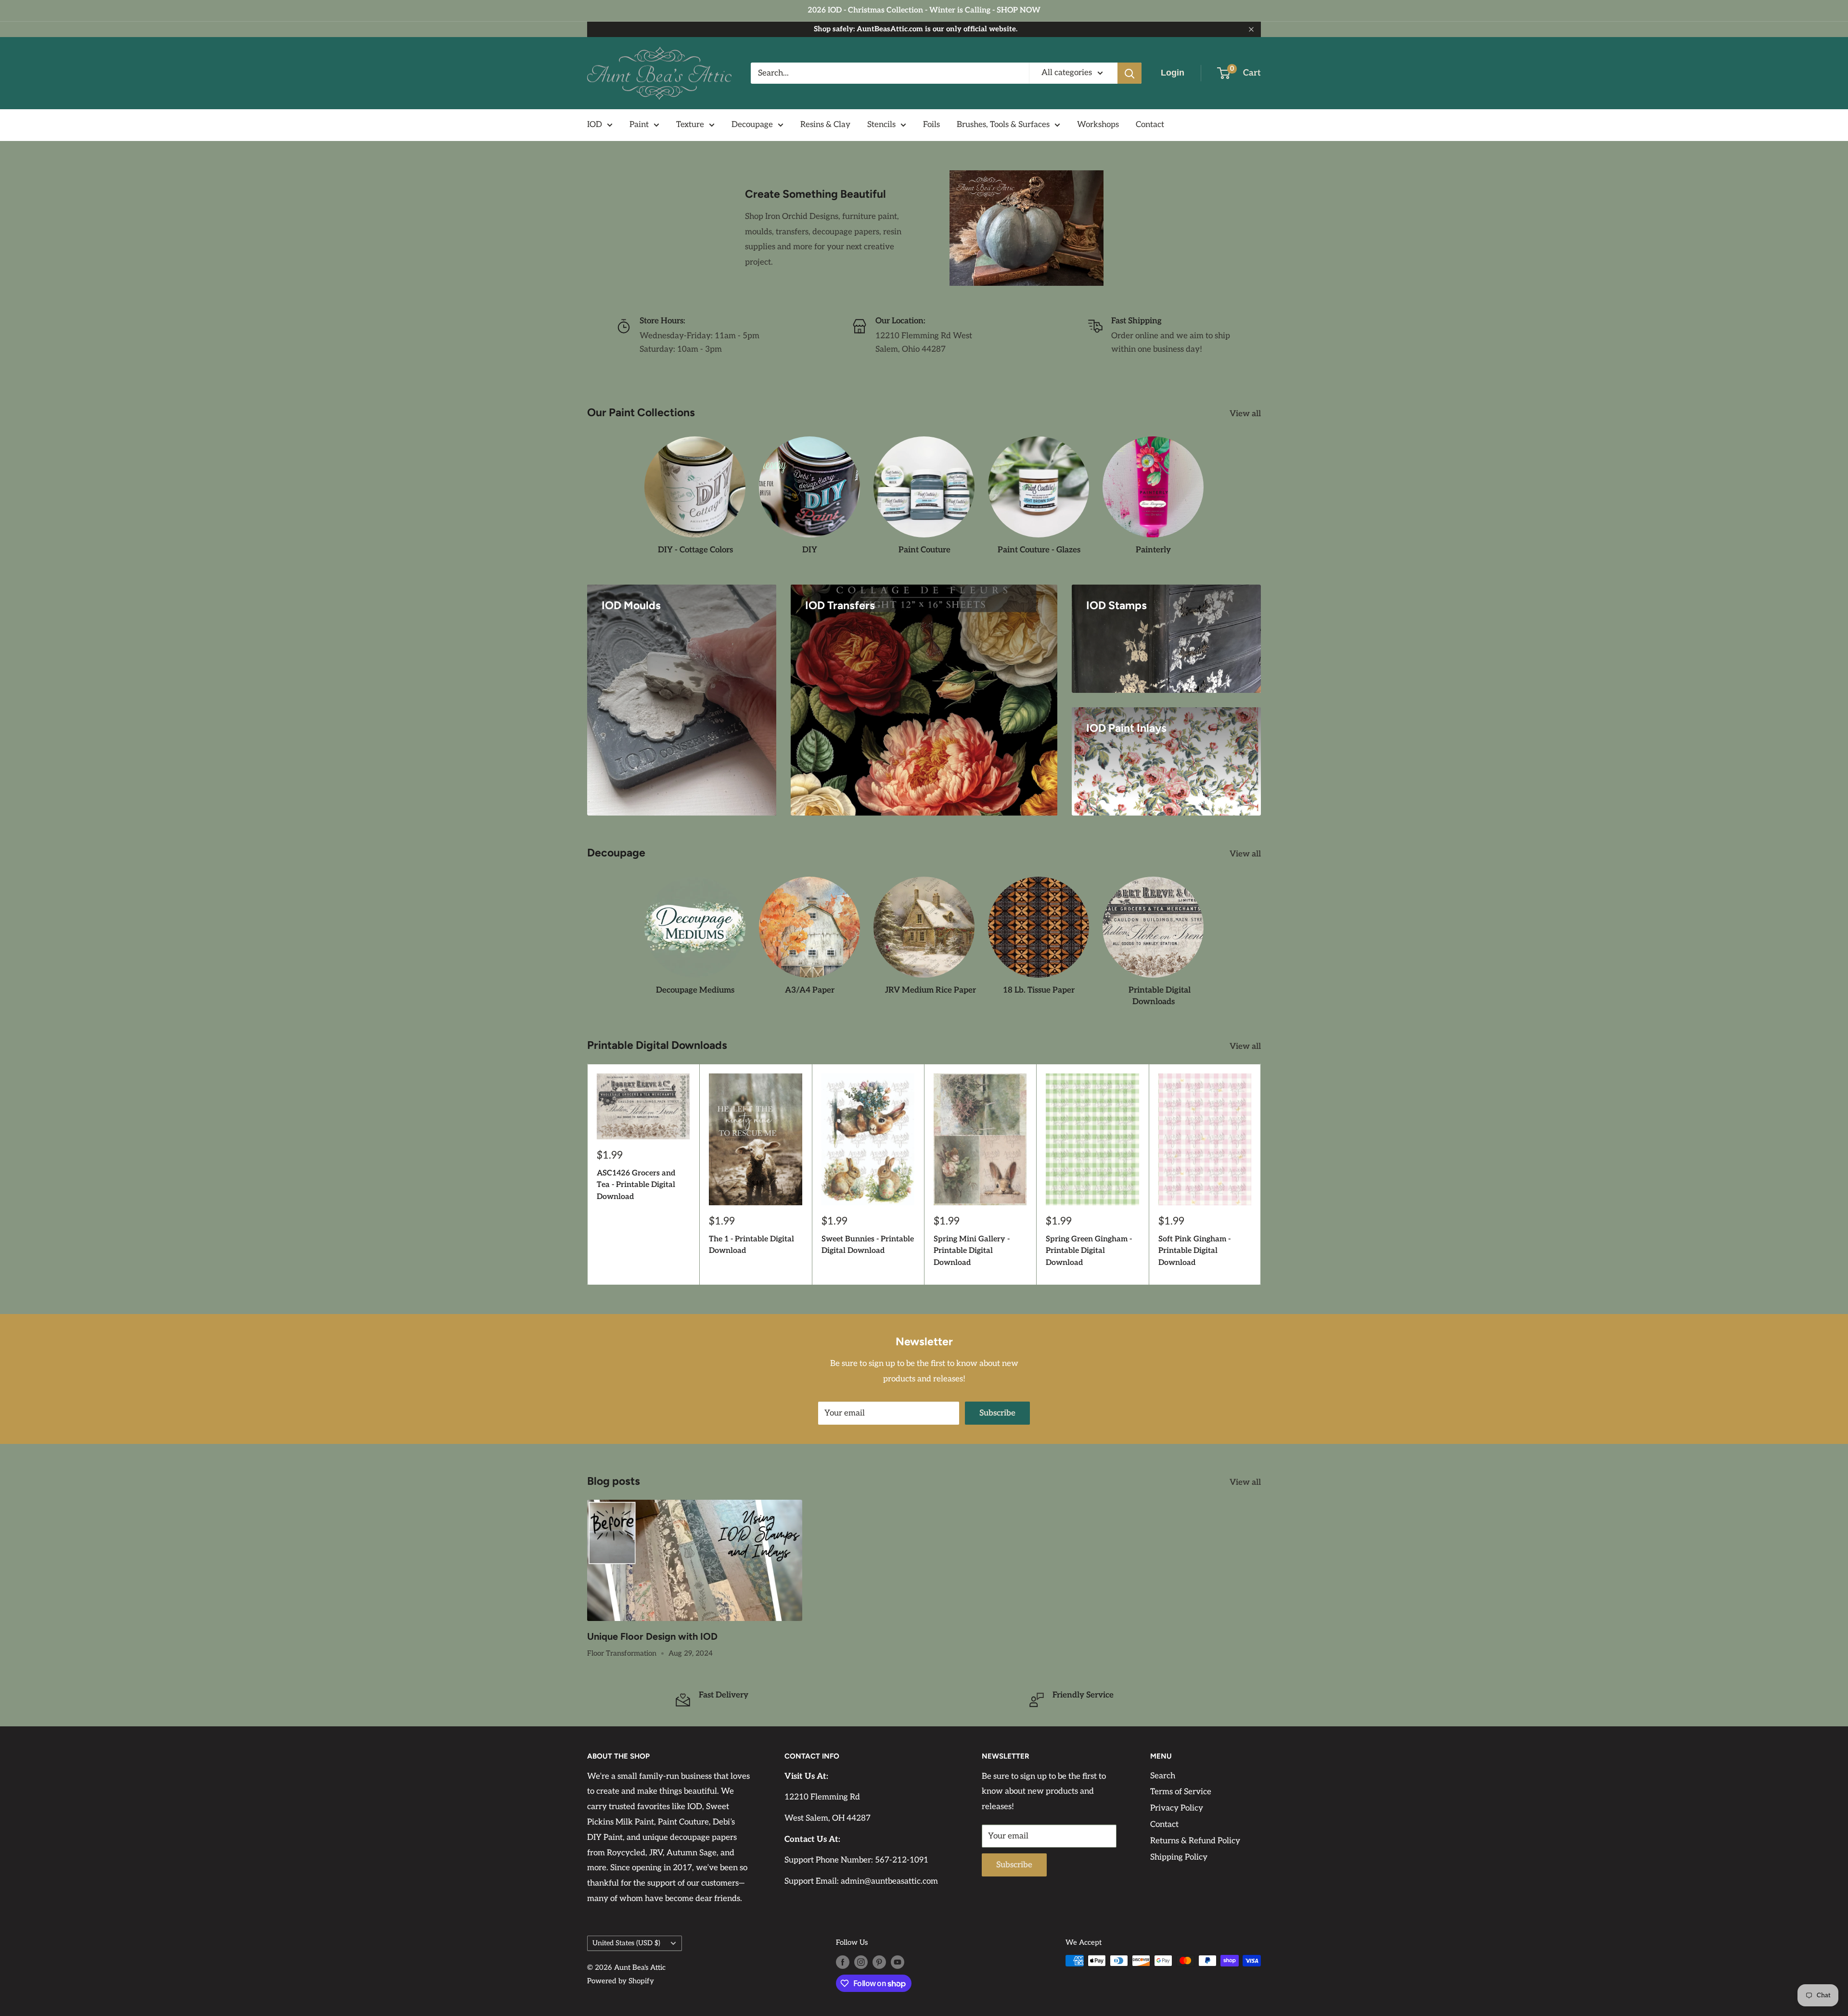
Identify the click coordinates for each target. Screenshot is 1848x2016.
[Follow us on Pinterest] (879, 1962)
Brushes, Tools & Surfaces (1003, 125)
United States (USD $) (626, 1943)
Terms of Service (1181, 1792)
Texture (690, 125)
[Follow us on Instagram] (861, 1962)
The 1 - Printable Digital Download (751, 1245)
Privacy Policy (1177, 1808)
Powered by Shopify (621, 1981)
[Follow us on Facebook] (843, 1962)
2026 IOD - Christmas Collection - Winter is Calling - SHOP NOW (924, 10)
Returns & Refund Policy (1195, 1841)
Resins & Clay (825, 125)
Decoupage (752, 125)
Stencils (881, 125)
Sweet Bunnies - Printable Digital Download (868, 1245)
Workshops (1098, 125)
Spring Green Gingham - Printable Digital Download (1089, 1251)
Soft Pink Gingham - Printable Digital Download (1194, 1251)
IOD (595, 125)
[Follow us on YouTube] (898, 1962)
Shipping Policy (1179, 1857)
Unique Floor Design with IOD (652, 1636)
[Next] (1261, 1174)
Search (1163, 1776)
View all (1246, 414)
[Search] (1129, 73)
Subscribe (997, 1413)
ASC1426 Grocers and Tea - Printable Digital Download (636, 1185)
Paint (639, 125)
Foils (931, 125)
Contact (1150, 125)
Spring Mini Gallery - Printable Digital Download (972, 1251)
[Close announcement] (1251, 29)
